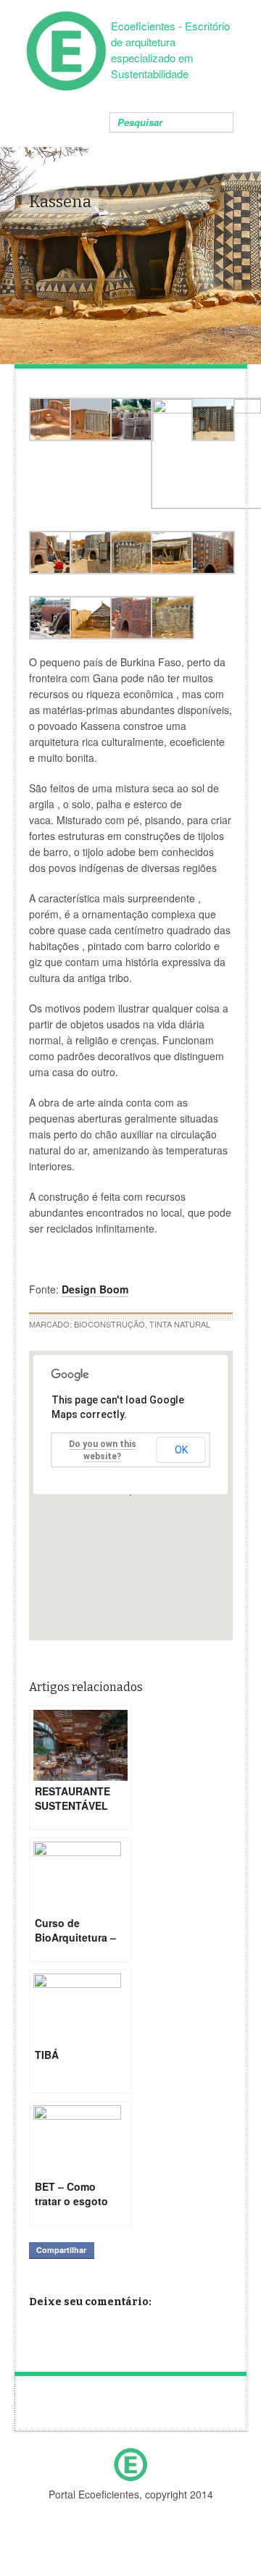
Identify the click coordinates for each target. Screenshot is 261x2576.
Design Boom (95, 1289)
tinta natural (180, 1324)
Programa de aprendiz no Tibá (219, 2408)
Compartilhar (61, 2250)
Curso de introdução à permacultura (42, 2408)
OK (181, 1450)
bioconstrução (109, 1324)
